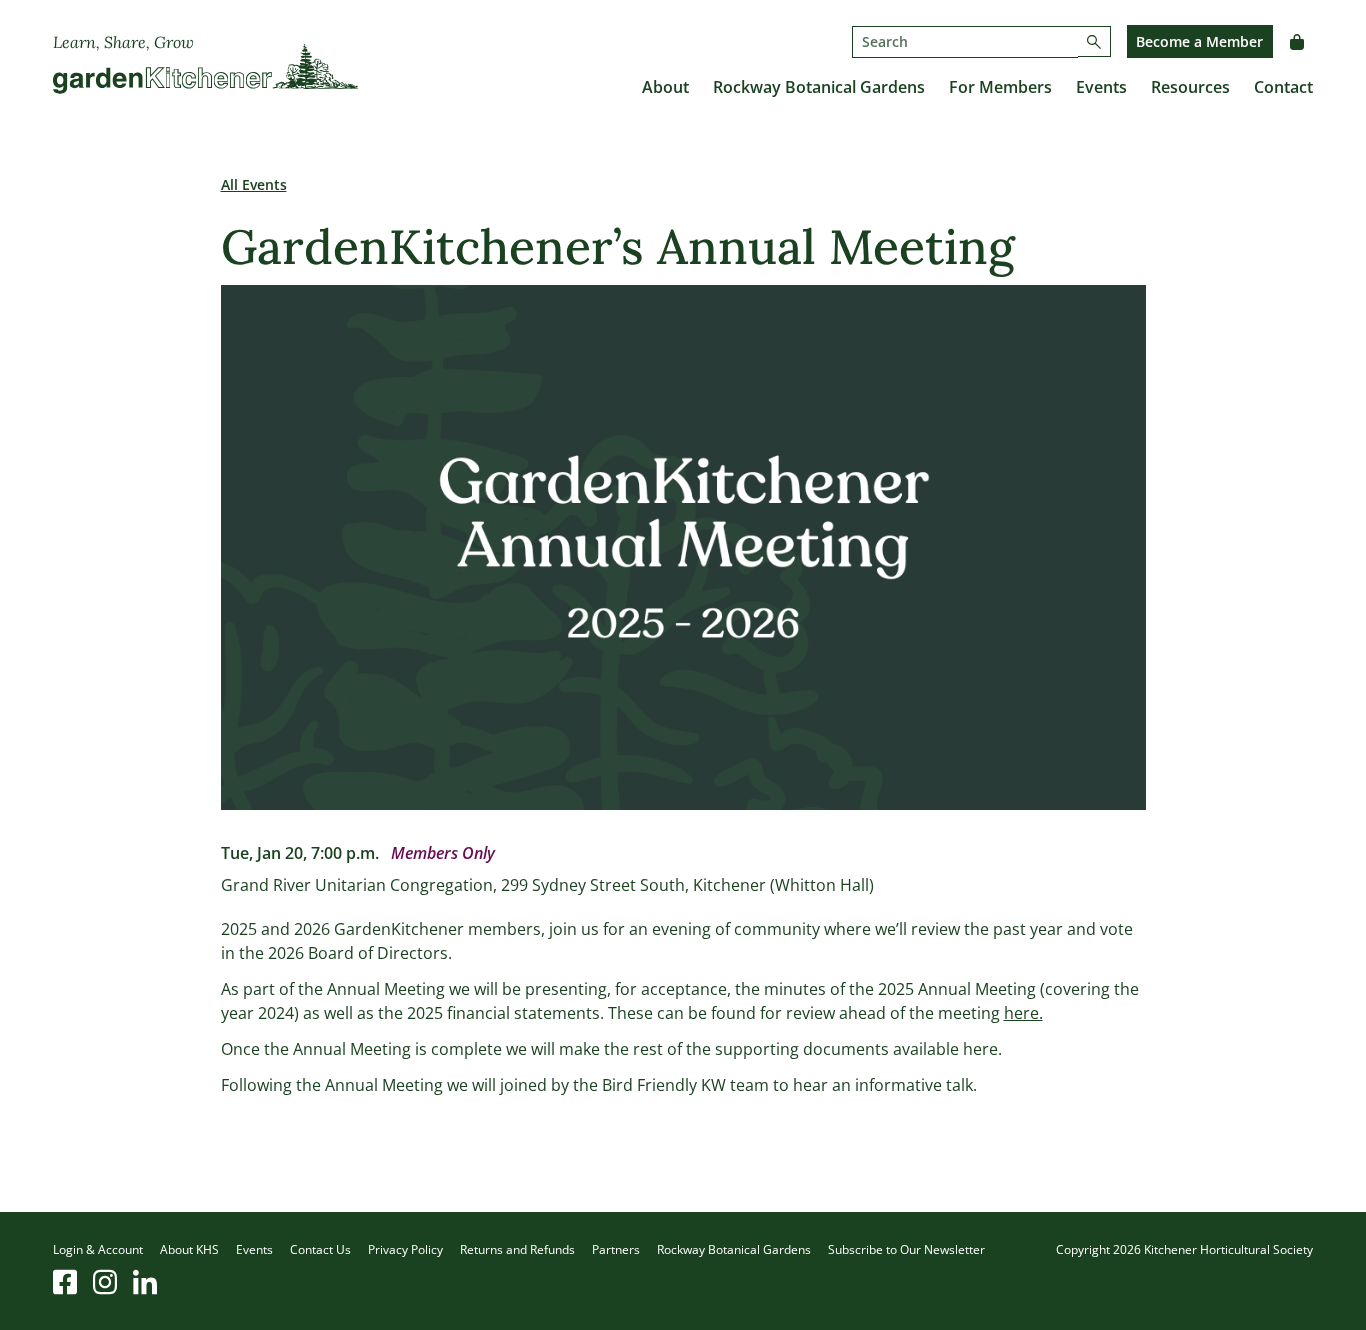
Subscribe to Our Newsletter (906, 1249)
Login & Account (98, 1249)
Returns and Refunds (517, 1249)
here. (1023, 1013)
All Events (254, 184)
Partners (616, 1249)
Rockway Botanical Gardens (819, 87)
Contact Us (320, 1249)
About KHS (189, 1249)
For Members (1000, 87)
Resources (1190, 87)
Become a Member (1199, 41)
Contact (1283, 87)
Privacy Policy (405, 1249)
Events (1101, 87)
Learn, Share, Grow (123, 42)
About (665, 87)
